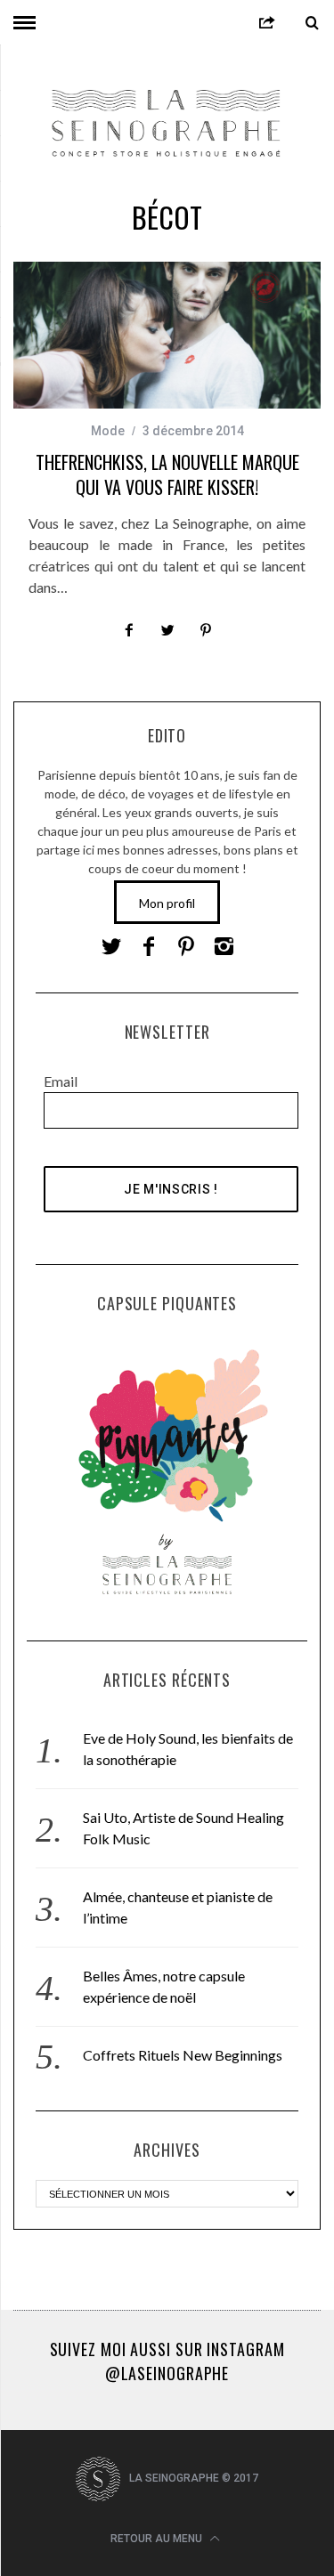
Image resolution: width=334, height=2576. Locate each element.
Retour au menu (158, 2539)
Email (61, 1081)
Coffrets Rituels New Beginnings (183, 2055)
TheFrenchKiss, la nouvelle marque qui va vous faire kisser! (167, 474)
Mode (108, 431)
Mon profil (167, 903)
